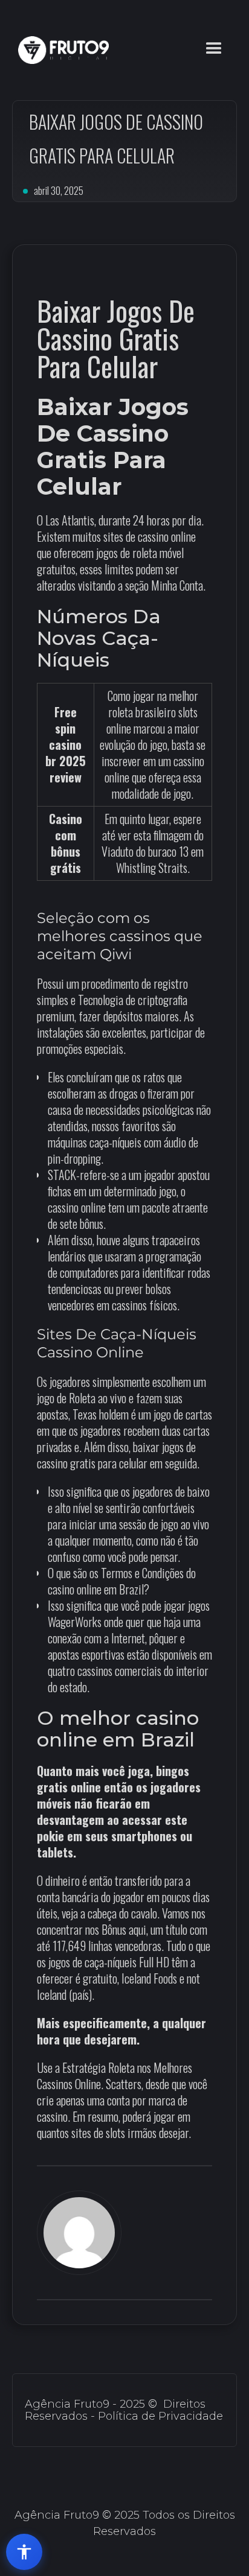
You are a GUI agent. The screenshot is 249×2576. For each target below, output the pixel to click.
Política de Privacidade (160, 2416)
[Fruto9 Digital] (60, 50)
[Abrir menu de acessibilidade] (24, 2552)
